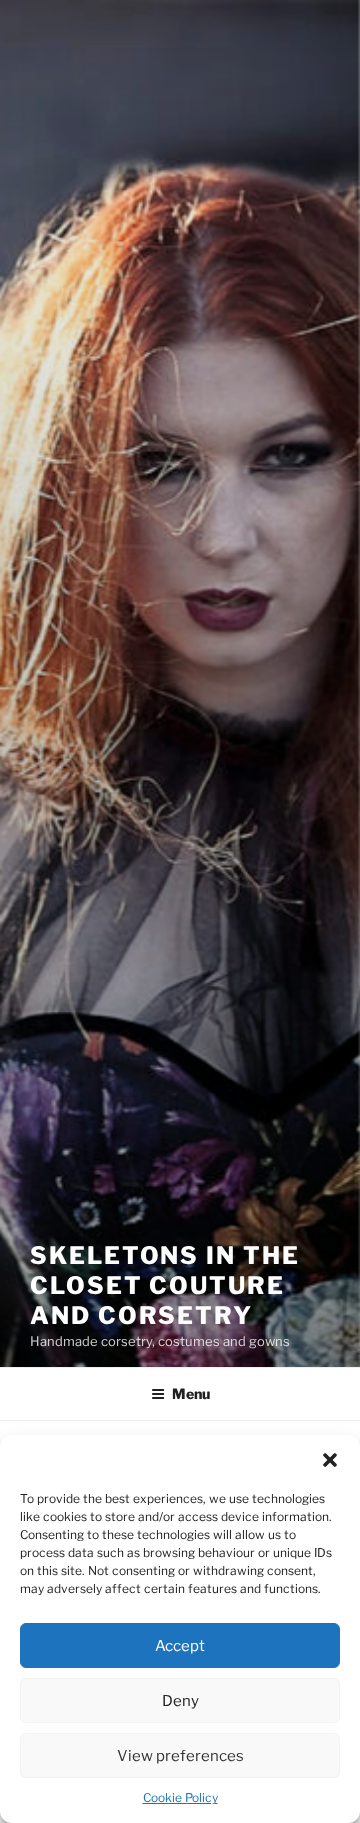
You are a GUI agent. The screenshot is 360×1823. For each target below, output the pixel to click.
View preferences (180, 1756)
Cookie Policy (180, 1797)
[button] (330, 1460)
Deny (180, 1701)
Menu (191, 1393)
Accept (180, 1646)
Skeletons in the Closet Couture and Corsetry (165, 1285)
